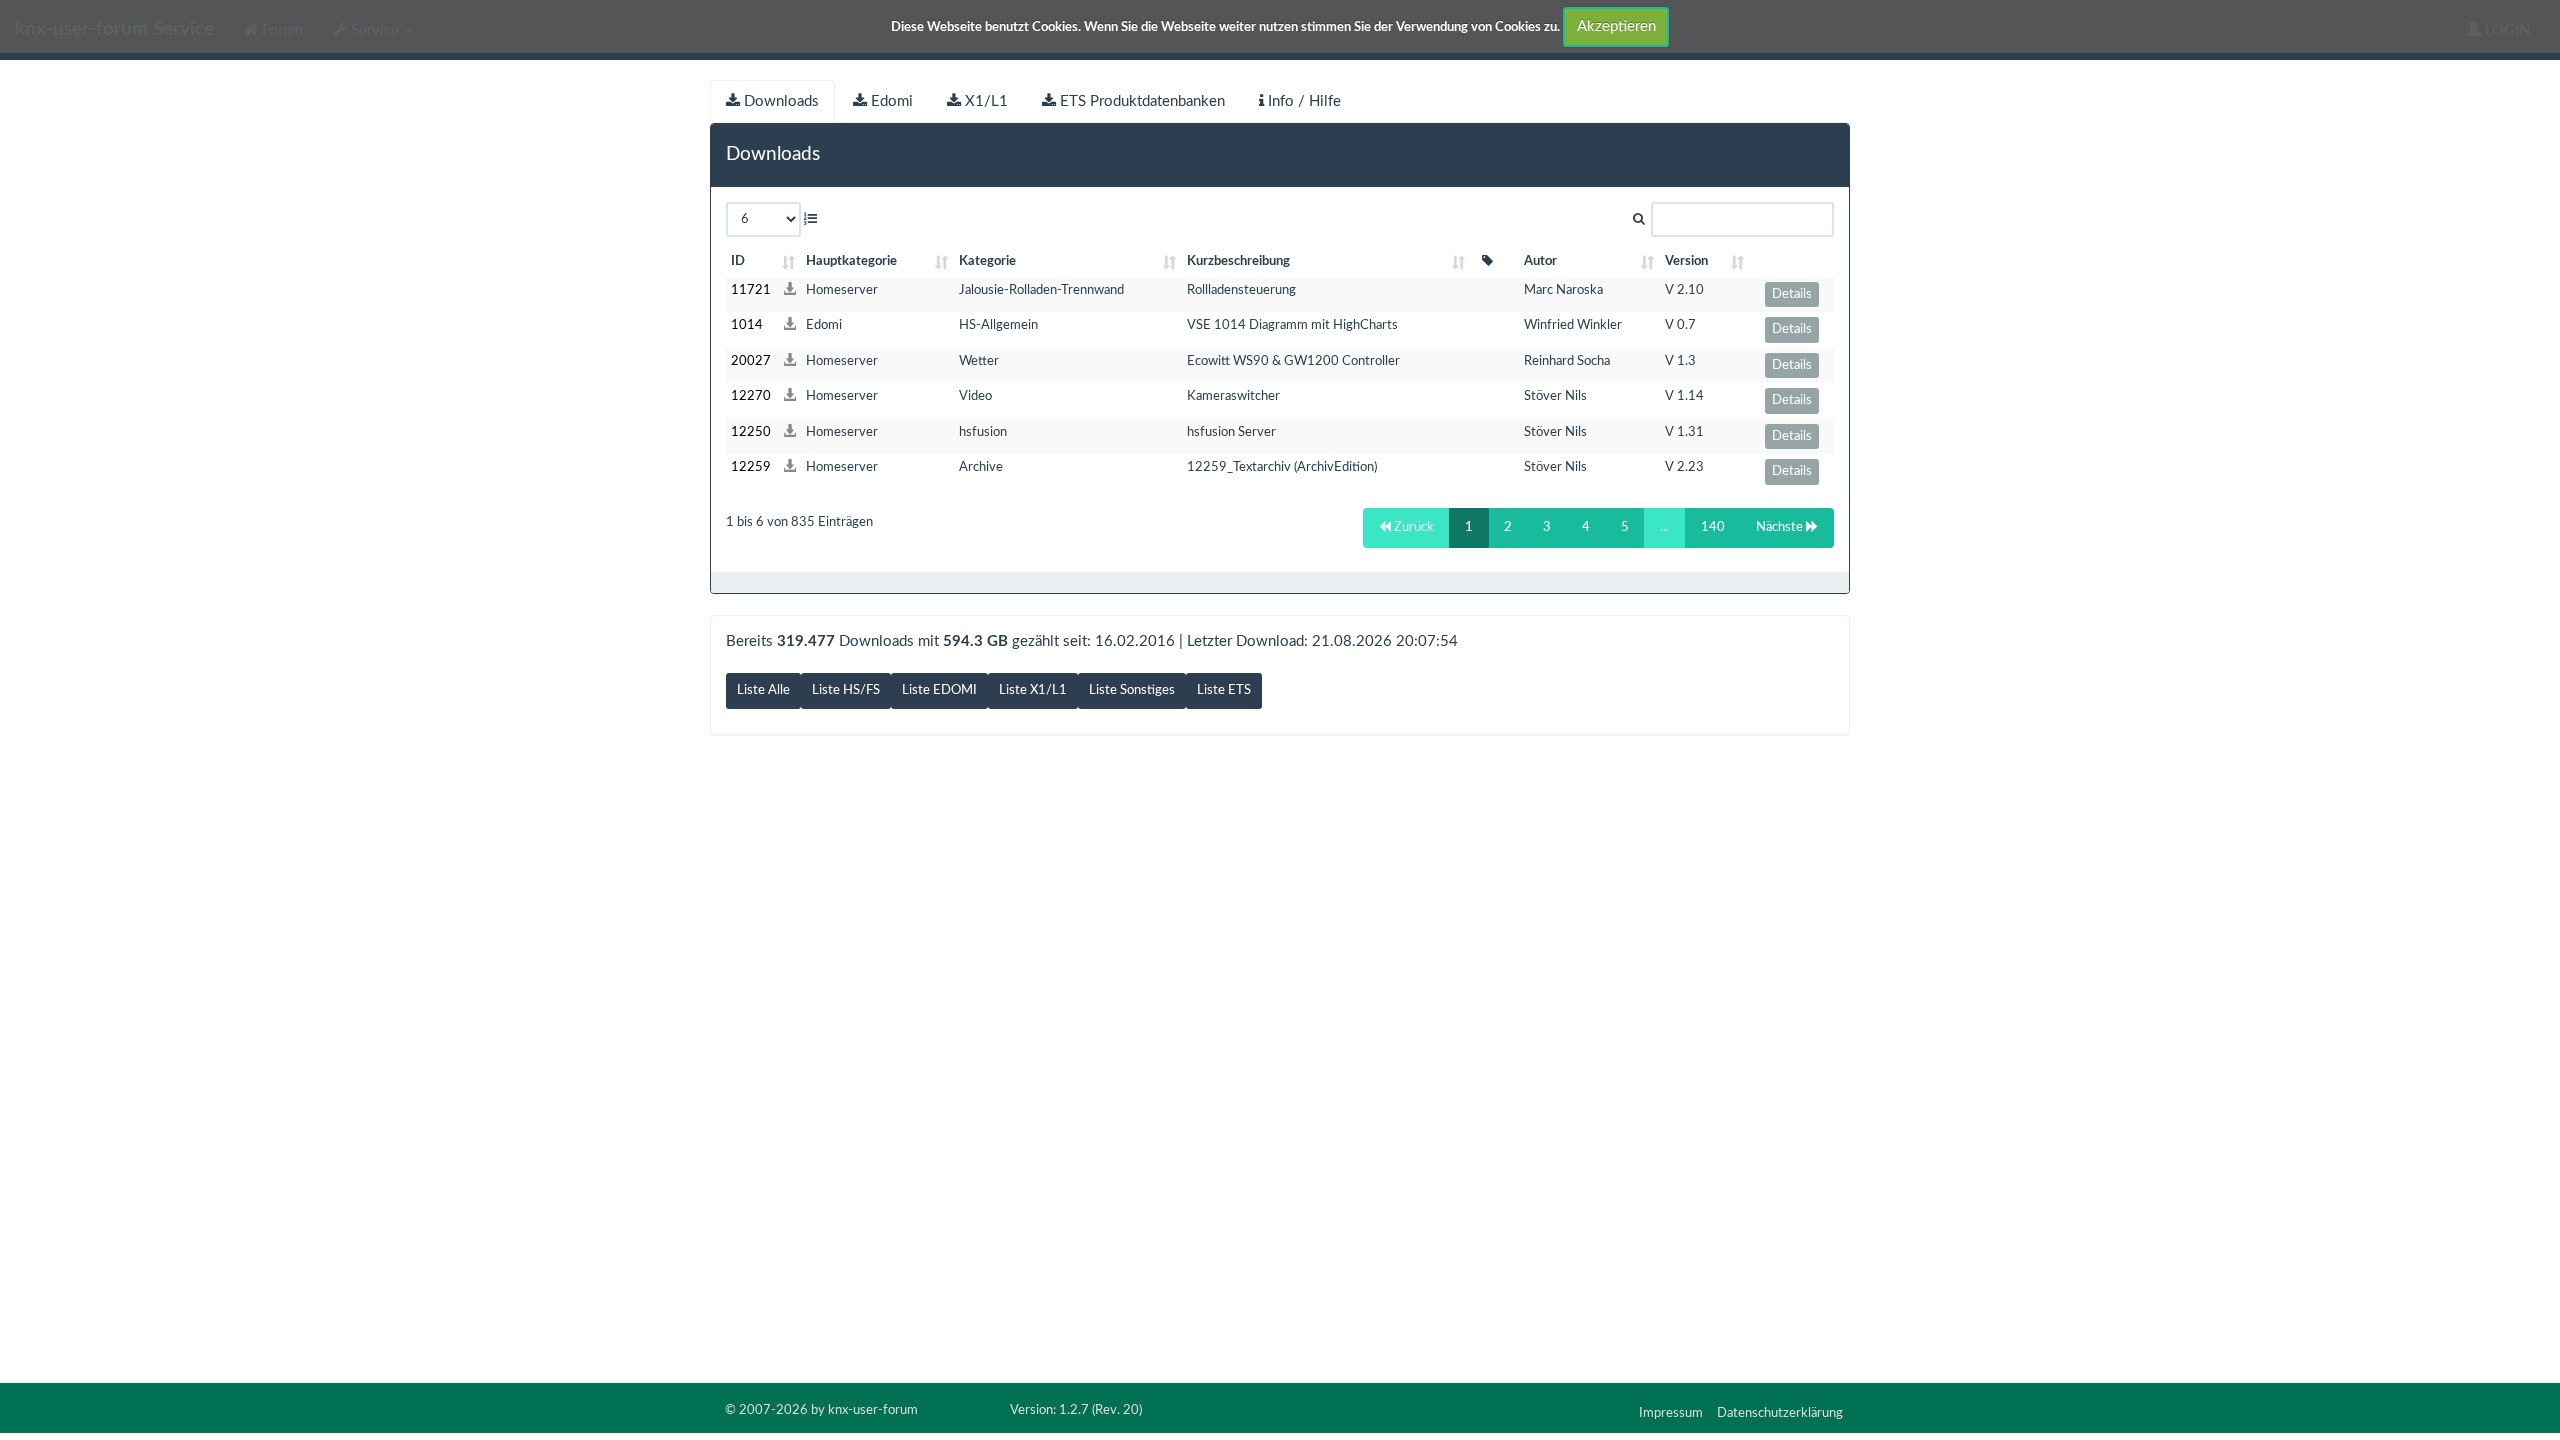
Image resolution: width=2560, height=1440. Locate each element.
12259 (751, 467)
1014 (747, 325)
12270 (751, 396)
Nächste (1781, 527)
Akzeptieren (1616, 26)
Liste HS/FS (846, 690)
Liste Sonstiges (1132, 690)
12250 (751, 432)
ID (738, 261)
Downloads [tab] (779, 101)
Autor (1540, 261)
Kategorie (987, 261)
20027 (751, 361)
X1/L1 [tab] (984, 101)
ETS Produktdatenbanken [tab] (1140, 101)
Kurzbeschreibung (1238, 261)
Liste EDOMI (939, 690)
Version (1686, 261)
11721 (751, 290)
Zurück (1412, 527)
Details (1792, 294)
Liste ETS (1224, 690)
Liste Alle (763, 690)
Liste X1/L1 (1033, 690)
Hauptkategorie (851, 261)
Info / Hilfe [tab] (1302, 101)
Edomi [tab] (890, 101)
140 (1713, 527)
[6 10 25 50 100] (771, 219)
